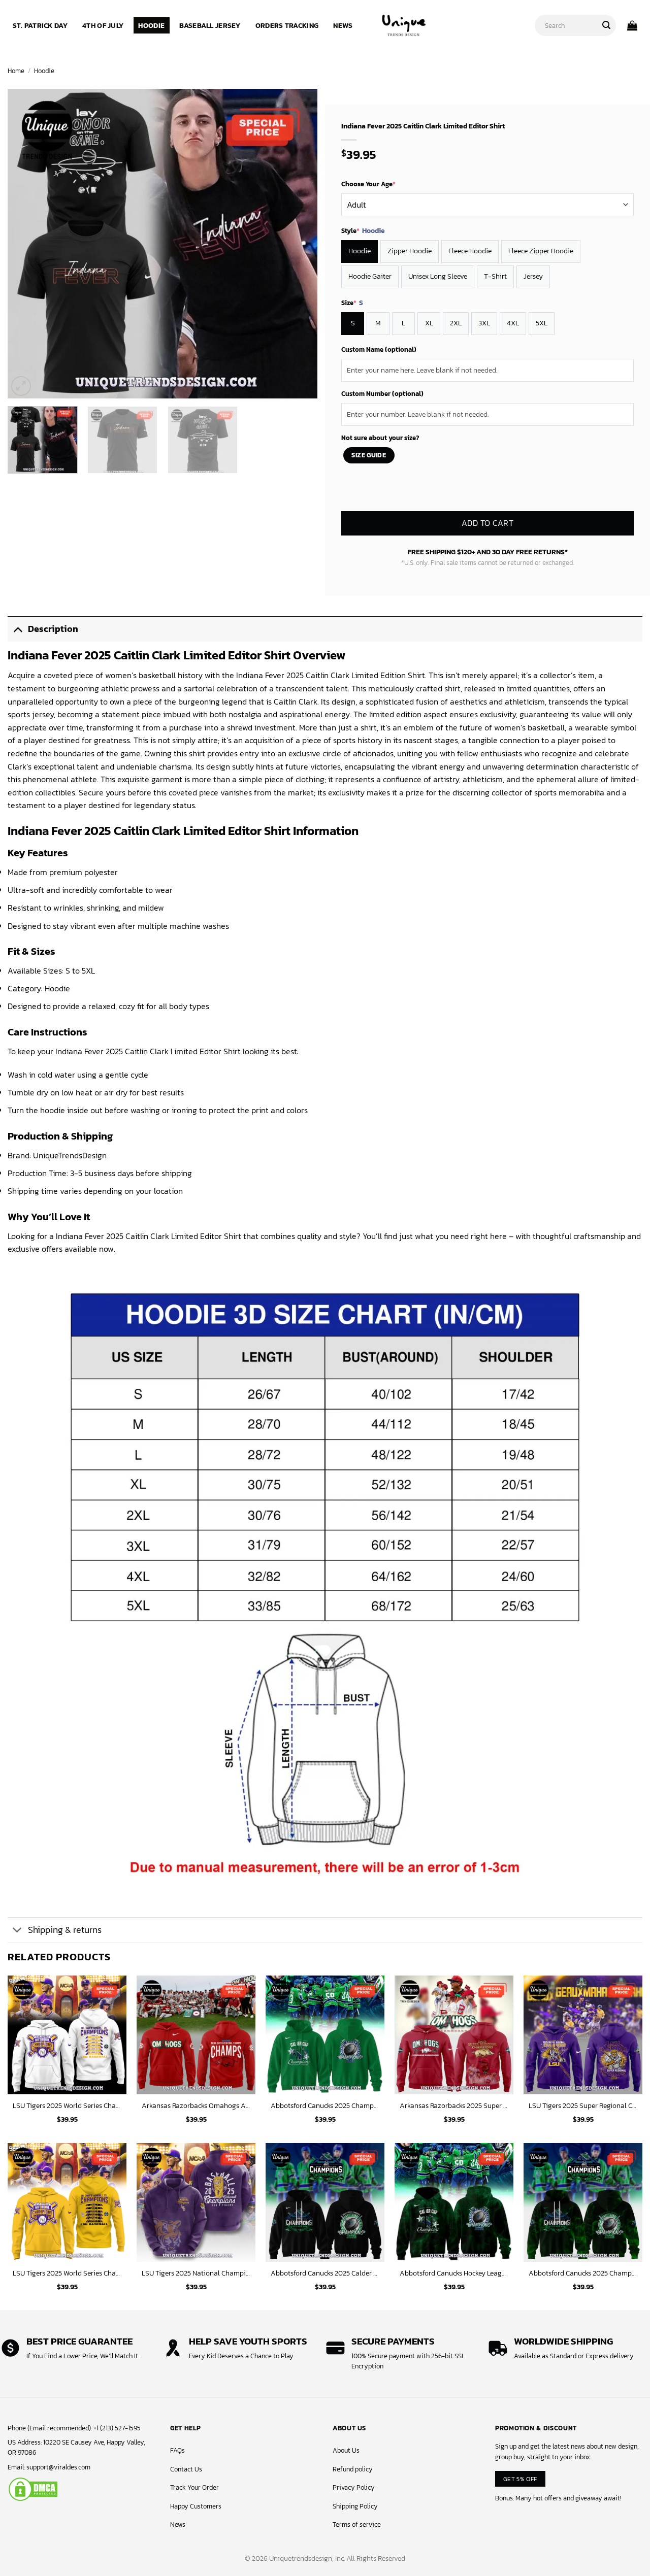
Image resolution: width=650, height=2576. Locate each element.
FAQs (177, 2450)
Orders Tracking (287, 25)
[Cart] (632, 25)
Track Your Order (194, 2487)
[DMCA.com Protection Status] (33, 2488)
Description (53, 629)
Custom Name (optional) (379, 349)
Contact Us (186, 2469)
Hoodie (151, 25)
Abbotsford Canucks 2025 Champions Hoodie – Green (325, 2106)
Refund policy (353, 2469)
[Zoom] (21, 386)
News (343, 25)
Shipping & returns (65, 1930)
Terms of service (357, 2524)
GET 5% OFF (520, 2479)
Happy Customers (196, 2506)
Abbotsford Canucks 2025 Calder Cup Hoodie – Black (325, 2273)
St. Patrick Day (40, 25)
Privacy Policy (354, 2487)
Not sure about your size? (380, 438)
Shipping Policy (355, 2506)
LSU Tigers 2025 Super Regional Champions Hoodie (583, 2106)
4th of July (103, 25)
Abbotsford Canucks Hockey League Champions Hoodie (454, 2273)
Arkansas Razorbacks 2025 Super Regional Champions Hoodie (454, 2106)
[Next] (299, 244)
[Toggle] (18, 629)
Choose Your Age (368, 184)
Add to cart (487, 523)
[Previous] (26, 244)
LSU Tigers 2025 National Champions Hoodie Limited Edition (196, 2273)
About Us (346, 2450)
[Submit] (606, 25)
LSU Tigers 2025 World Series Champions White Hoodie (67, 2106)
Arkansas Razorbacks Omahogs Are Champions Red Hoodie (196, 2106)
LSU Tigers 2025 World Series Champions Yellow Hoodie (67, 2273)
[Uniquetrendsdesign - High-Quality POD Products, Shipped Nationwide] (404, 25)
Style (363, 231)
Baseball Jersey (210, 25)
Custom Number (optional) (382, 394)
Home (16, 71)
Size (352, 303)
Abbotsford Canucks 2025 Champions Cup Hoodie (583, 2273)
